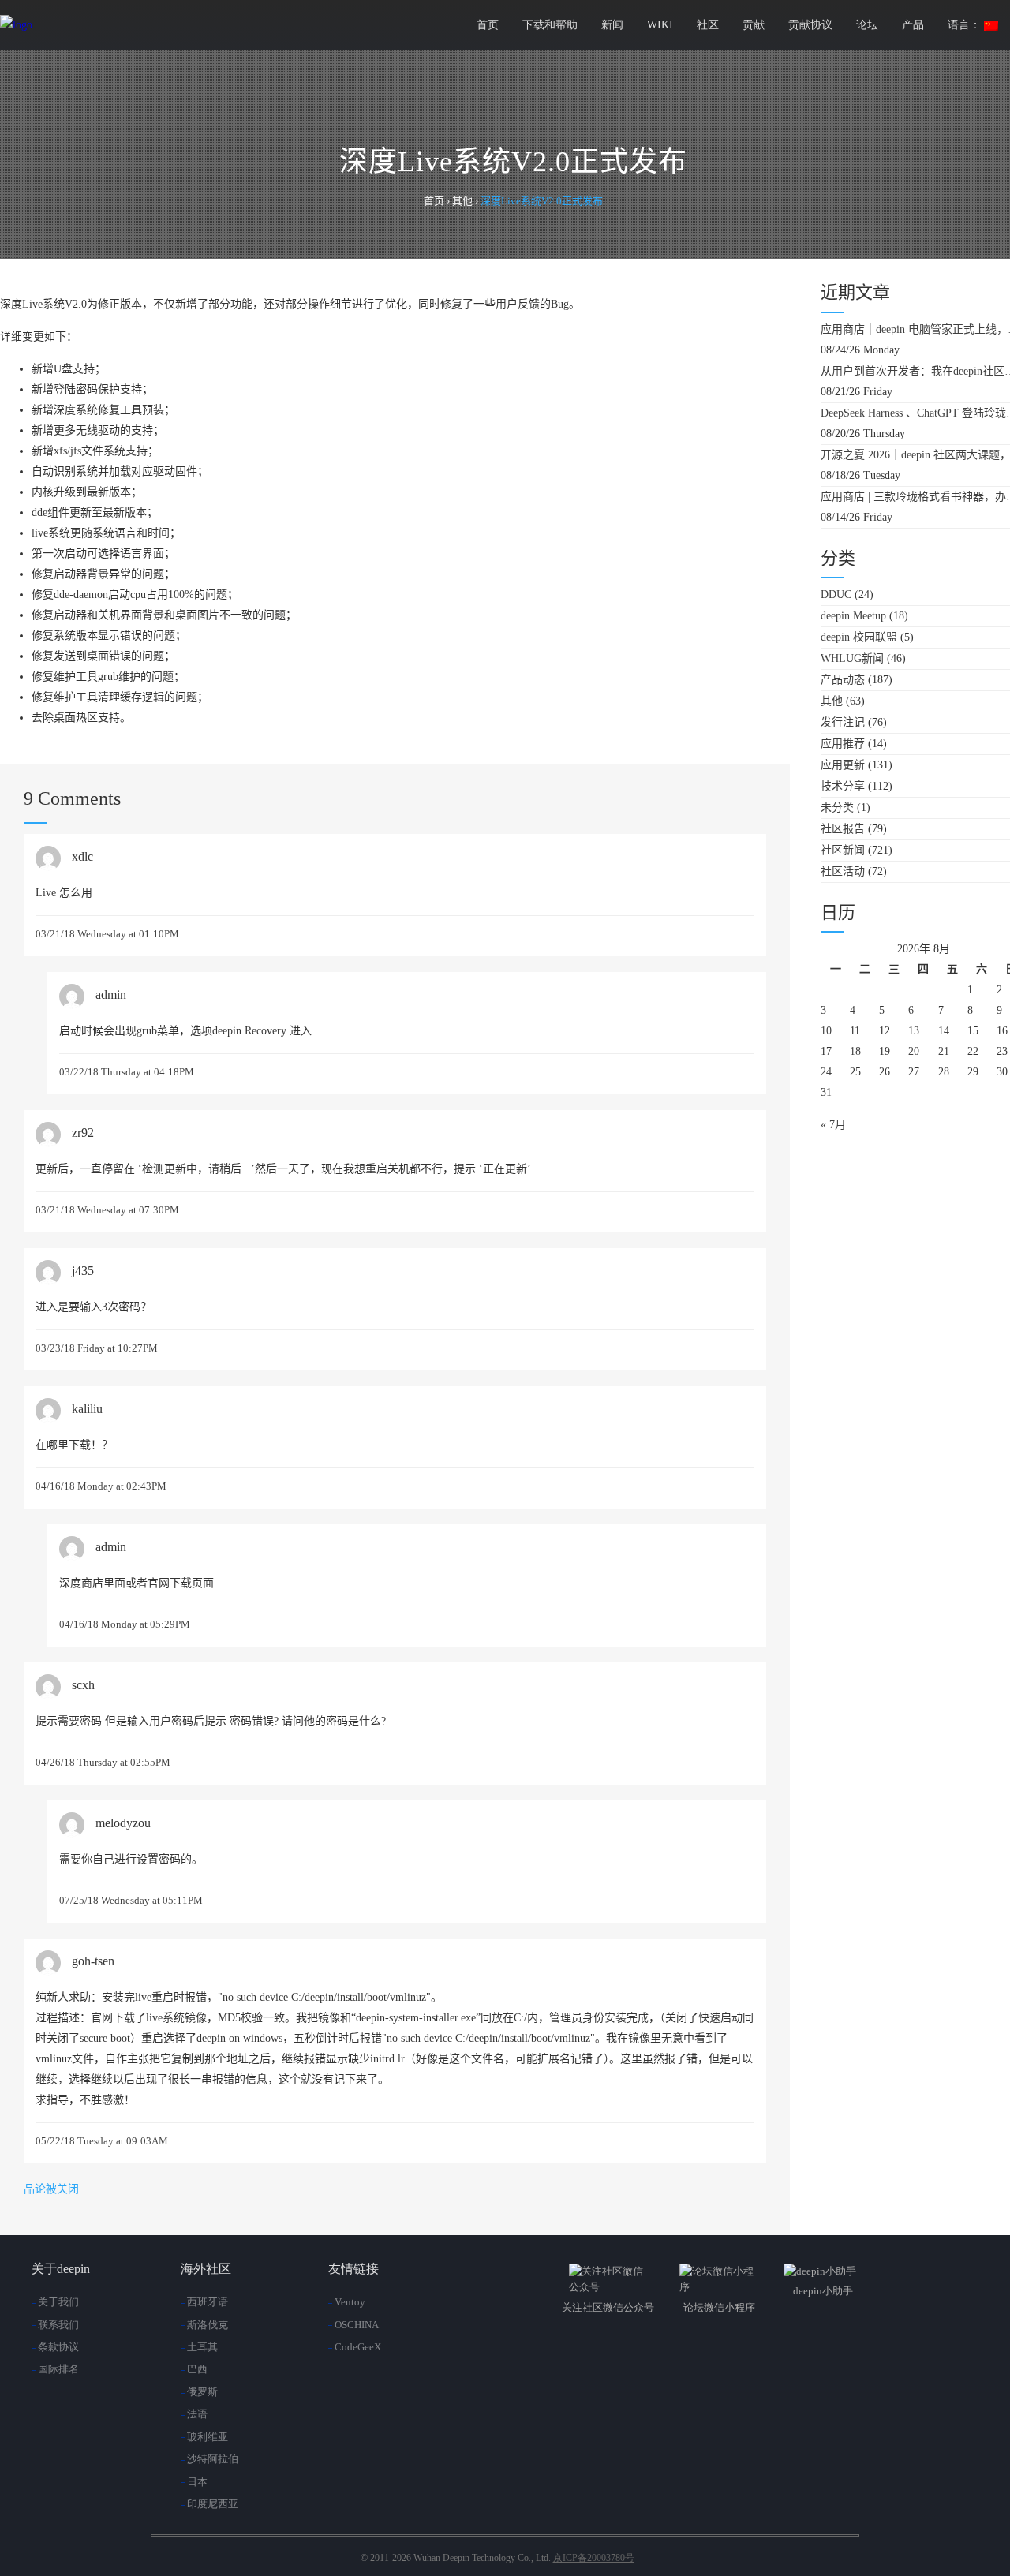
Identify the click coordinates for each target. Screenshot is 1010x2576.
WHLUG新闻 (852, 658)
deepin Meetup (853, 616)
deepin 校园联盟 (859, 637)
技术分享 (843, 786)
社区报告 (843, 829)
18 (855, 1051)
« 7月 (833, 1125)
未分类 (837, 808)
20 (914, 1051)
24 (826, 1072)
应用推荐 (843, 744)
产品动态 (843, 680)
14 (944, 1031)
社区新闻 (843, 850)
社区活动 (843, 871)
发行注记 (843, 722)
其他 (832, 701)
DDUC (836, 594)
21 (944, 1051)
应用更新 (843, 765)
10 (826, 1031)
